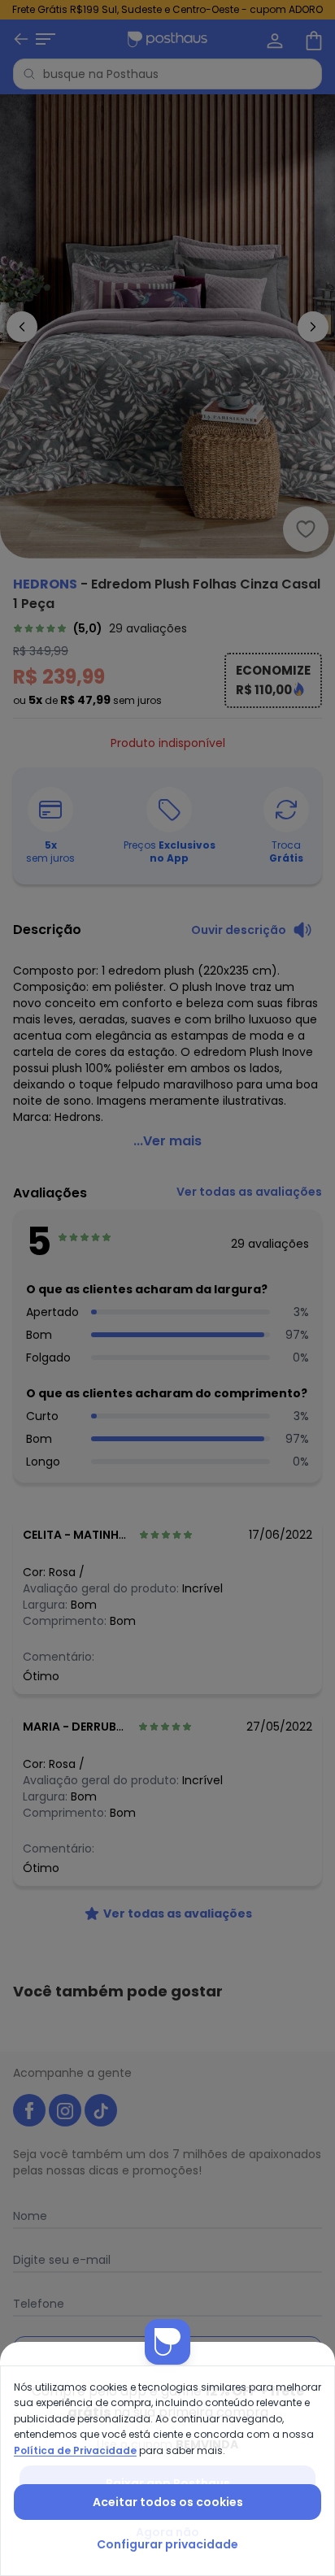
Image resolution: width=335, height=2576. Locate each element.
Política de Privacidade (75, 2450)
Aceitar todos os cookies (168, 2502)
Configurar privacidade (167, 2544)
